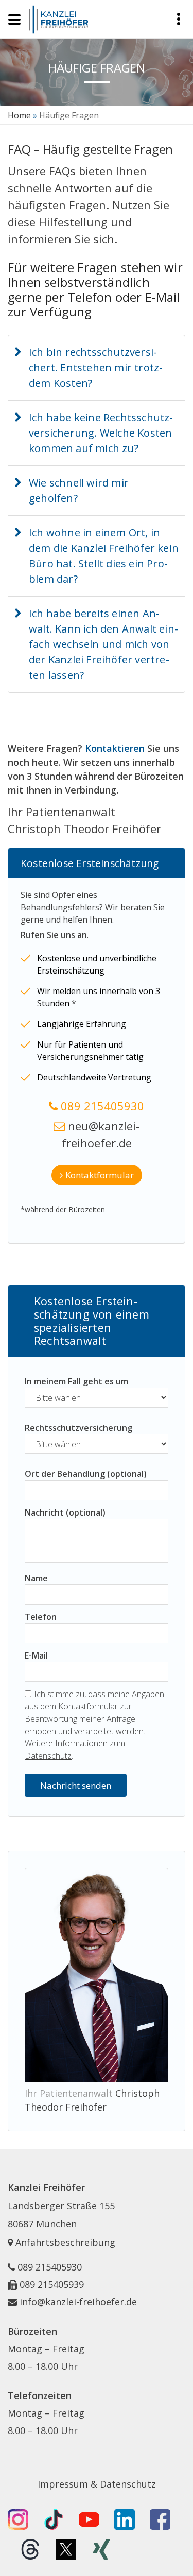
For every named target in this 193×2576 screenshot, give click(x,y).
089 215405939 (52, 2284)
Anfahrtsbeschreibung (64, 2242)
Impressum (63, 2484)
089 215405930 (102, 1106)
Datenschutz (48, 1756)
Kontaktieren (115, 748)
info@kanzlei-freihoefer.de (78, 2302)
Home (19, 115)
